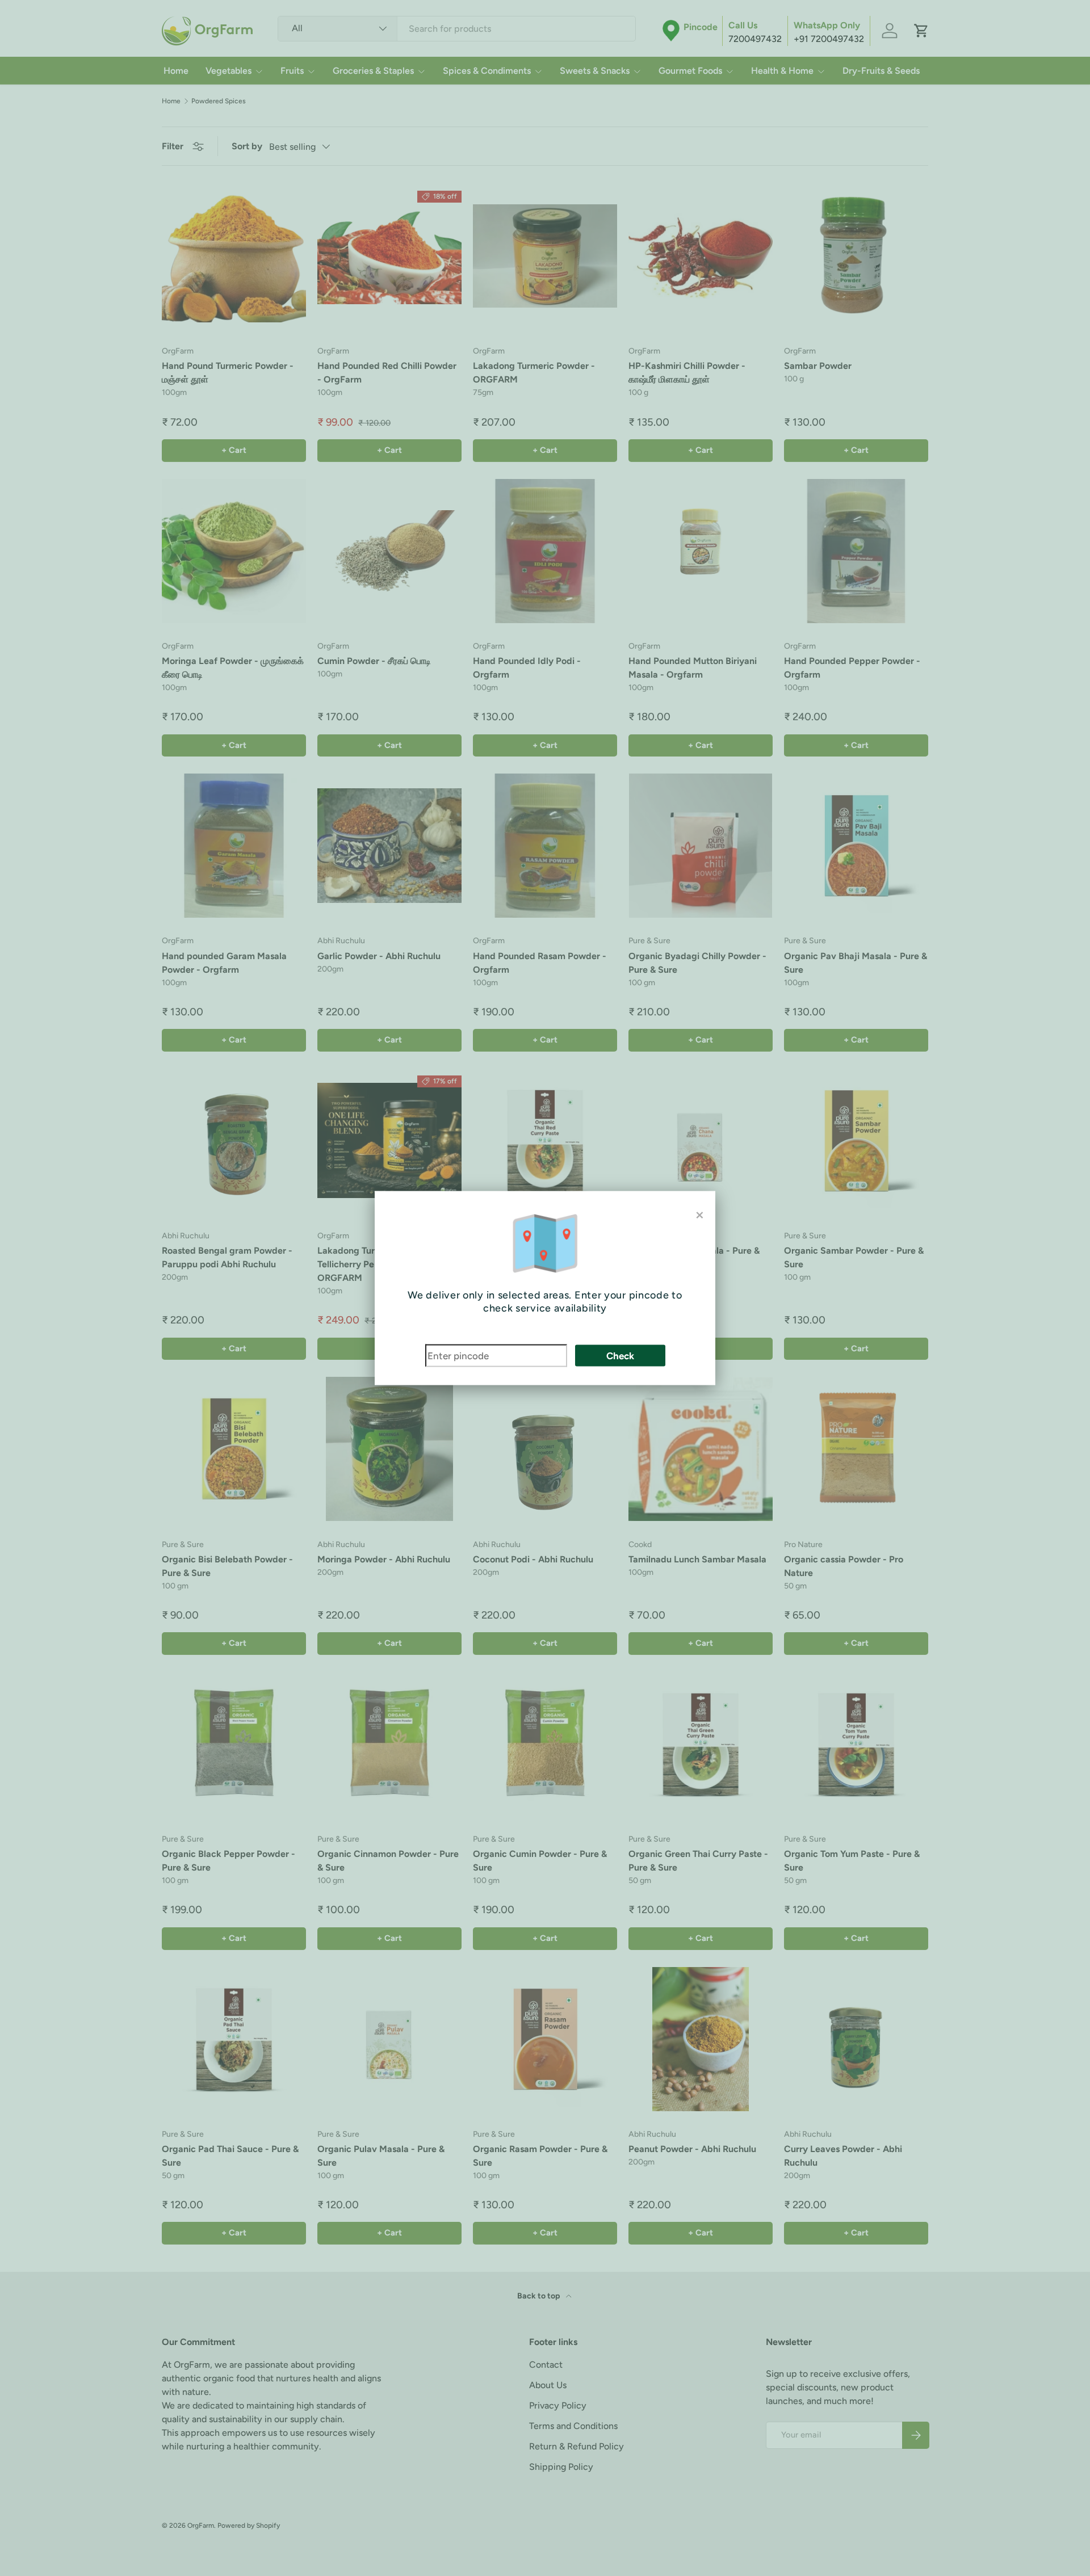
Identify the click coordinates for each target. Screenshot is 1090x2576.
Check (620, 1355)
